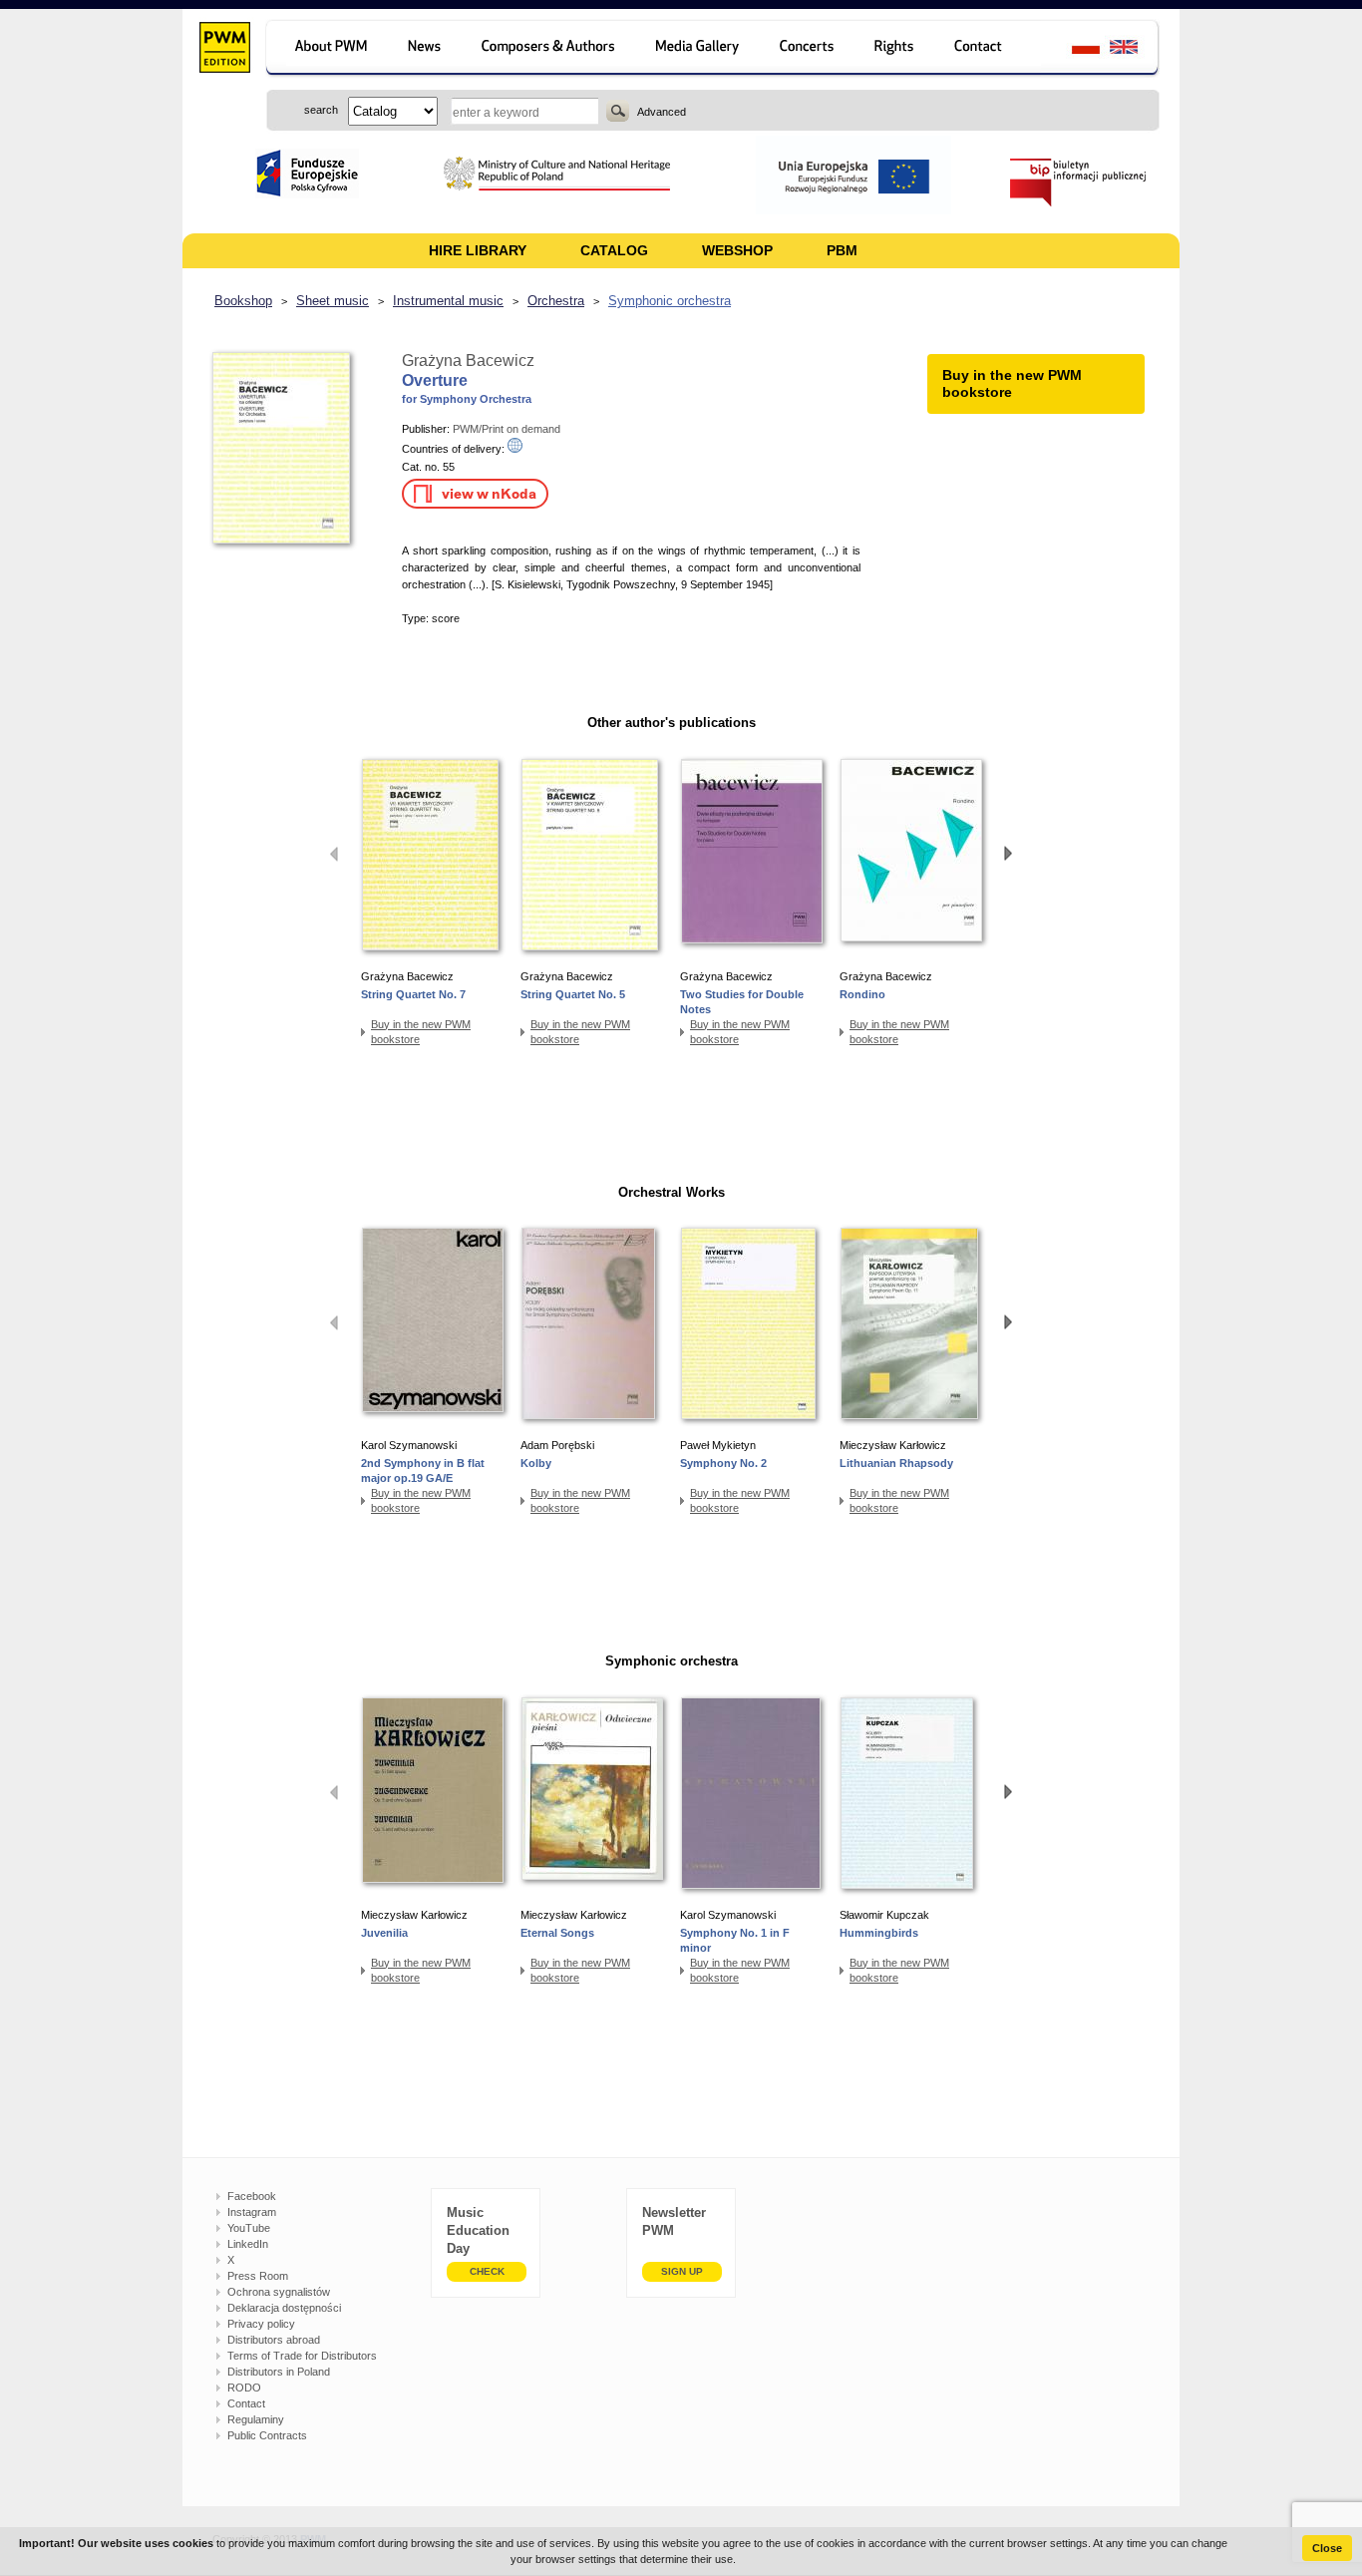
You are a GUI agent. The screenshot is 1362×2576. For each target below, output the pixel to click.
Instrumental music (448, 301)
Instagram (252, 2212)
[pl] (1073, 49)
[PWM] (224, 50)
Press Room (258, 2276)
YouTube (249, 2228)
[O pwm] (328, 49)
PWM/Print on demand (507, 429)
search (618, 111)
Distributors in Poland (279, 2372)
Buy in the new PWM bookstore (421, 1032)
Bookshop (243, 301)
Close (1327, 2548)
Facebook (252, 2196)
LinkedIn (248, 2244)
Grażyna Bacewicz (468, 361)
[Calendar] (809, 49)
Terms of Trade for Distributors (302, 2356)
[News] (426, 49)
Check (487, 2271)
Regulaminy (256, 2419)
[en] (1135, 49)
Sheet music (333, 301)
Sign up (682, 2271)
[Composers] (550, 49)
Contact (246, 2403)
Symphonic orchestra (670, 301)
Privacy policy (261, 2324)
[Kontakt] (988, 49)
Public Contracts (267, 2435)
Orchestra (556, 301)
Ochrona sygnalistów (279, 2292)
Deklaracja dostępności (284, 2308)
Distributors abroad (274, 2340)
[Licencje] (895, 49)
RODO (244, 2388)
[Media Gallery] (699, 49)
